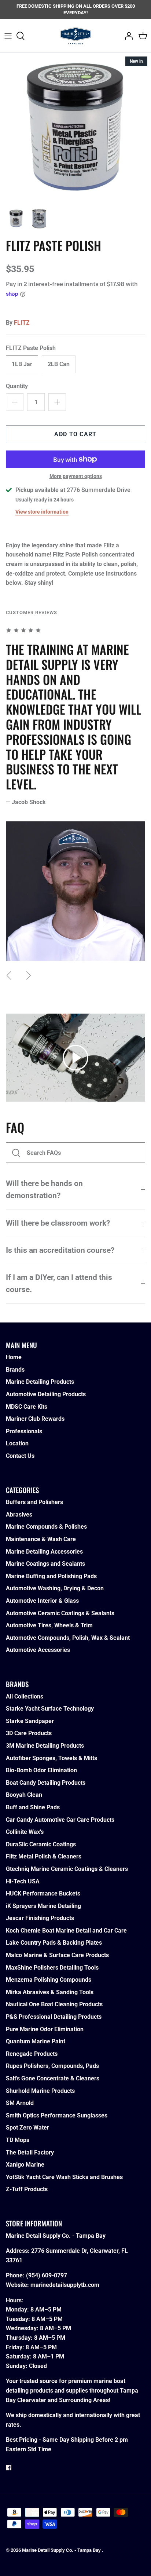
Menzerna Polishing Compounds (49, 1980)
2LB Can (59, 364)
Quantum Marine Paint (36, 2041)
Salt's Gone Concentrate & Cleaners (53, 2078)
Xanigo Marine (25, 2165)
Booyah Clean (24, 1795)
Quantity (17, 386)
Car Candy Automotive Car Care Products (60, 1820)
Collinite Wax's (25, 1832)
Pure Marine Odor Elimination (45, 2029)
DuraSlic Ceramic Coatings (41, 1844)
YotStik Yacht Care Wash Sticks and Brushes (64, 2177)
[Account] (127, 36)
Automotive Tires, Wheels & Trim (49, 1625)
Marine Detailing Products (40, 1382)
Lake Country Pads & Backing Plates (54, 1943)
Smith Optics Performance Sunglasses (57, 2115)
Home (14, 1357)
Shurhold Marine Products (40, 2091)
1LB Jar (22, 364)
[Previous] (9, 975)
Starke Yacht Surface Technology (50, 1709)
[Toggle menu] (8, 36)
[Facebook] (9, 2468)
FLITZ (22, 323)
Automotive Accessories (38, 1650)
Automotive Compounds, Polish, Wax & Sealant (68, 1638)
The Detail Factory (30, 2152)
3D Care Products (29, 1733)
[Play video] (75, 1058)
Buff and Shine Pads (33, 1807)
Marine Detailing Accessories (44, 1552)
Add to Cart (75, 434)
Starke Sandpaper (30, 1721)
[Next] (29, 975)
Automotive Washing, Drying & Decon (55, 1588)
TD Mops (18, 2140)
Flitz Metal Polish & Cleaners (44, 1856)
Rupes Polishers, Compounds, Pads (52, 2066)
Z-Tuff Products (27, 2189)
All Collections (25, 1696)
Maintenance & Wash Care (41, 1539)
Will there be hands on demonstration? (44, 1190)
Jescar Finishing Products (40, 1918)
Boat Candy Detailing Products (46, 1783)
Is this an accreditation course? (60, 1250)
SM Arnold (20, 2103)
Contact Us (20, 1456)
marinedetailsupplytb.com (65, 2285)
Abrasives (19, 1515)
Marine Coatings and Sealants (45, 1564)
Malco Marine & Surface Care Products (57, 1955)
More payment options (76, 476)
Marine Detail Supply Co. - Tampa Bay (62, 2550)
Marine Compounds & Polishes (46, 1527)
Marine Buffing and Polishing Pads (51, 1576)
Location (17, 1443)
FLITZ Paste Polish (31, 348)
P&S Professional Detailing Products (54, 2017)
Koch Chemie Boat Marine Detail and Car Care (66, 1931)
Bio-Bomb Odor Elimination (41, 1770)
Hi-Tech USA (23, 1881)
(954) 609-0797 (47, 2275)
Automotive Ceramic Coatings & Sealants (60, 1613)
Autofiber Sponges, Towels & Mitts (51, 1758)
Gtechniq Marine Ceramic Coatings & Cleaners (67, 1869)
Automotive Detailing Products (46, 1394)
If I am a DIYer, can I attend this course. (59, 1283)
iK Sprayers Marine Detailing (43, 1906)
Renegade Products (32, 2054)
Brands (15, 1370)
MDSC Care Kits (27, 1407)
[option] (75, 128)
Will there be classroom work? (58, 1223)
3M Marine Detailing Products (45, 1746)
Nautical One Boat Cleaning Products (54, 2004)
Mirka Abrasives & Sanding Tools (50, 1992)
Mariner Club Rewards (35, 1419)
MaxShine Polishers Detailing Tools (52, 1968)
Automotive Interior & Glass (42, 1601)
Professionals (24, 1431)
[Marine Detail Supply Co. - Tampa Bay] (76, 36)
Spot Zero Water (27, 2128)
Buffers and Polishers (34, 1502)
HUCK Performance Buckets (43, 1893)
